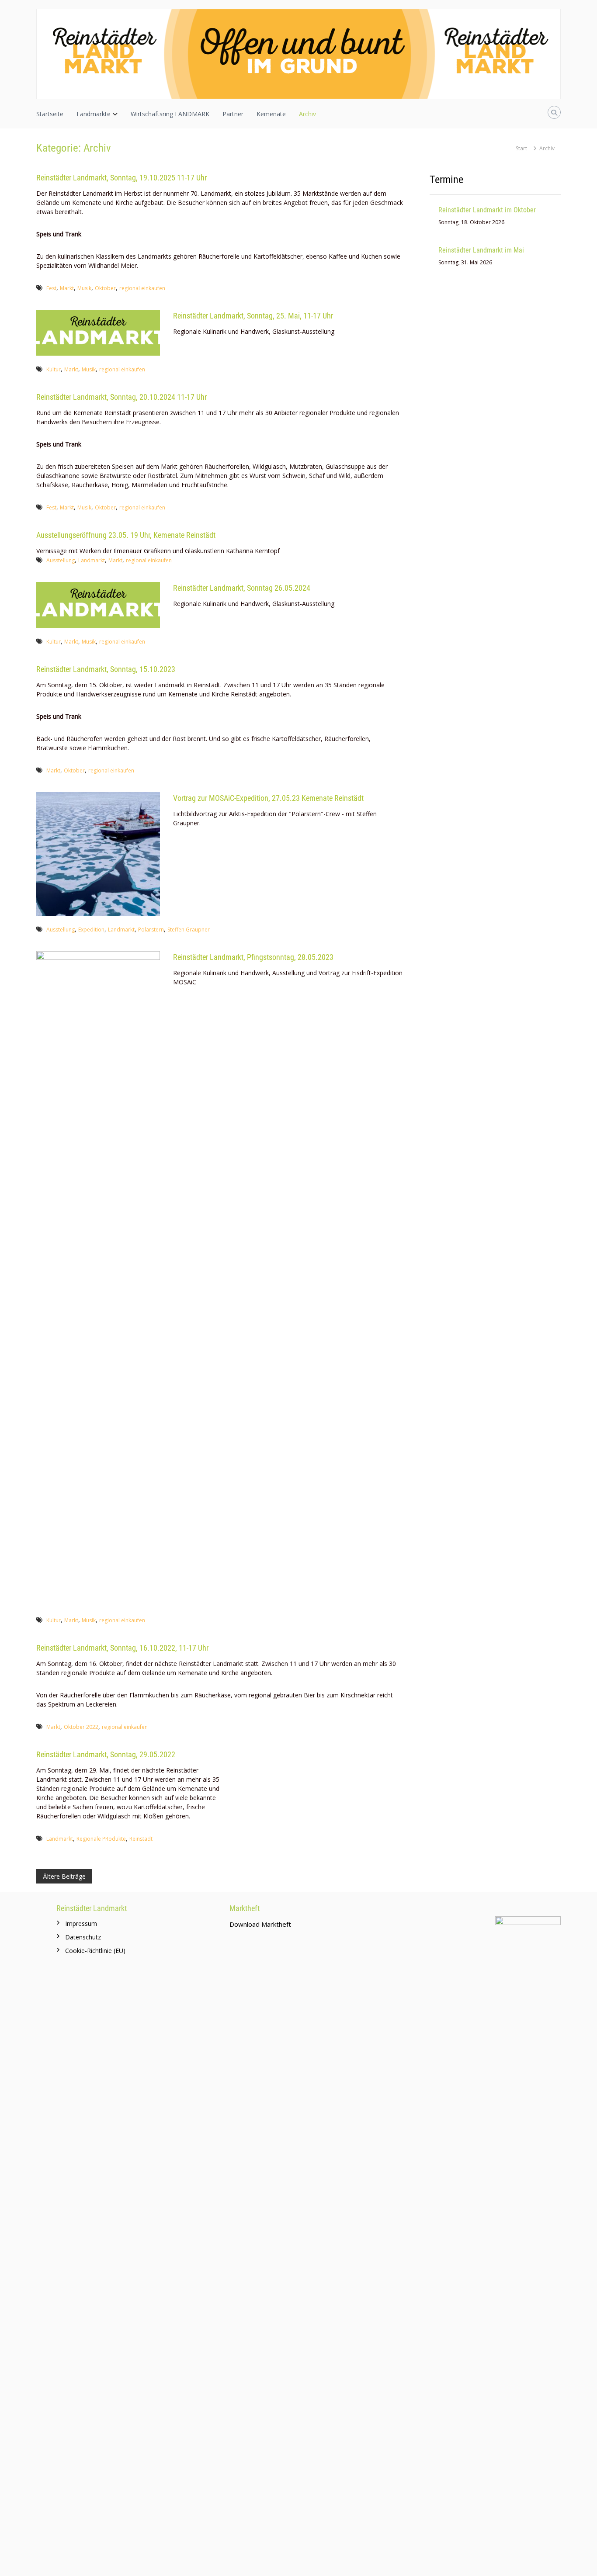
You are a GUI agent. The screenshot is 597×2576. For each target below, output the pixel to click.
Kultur (54, 369)
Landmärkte (94, 114)
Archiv (307, 114)
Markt (67, 288)
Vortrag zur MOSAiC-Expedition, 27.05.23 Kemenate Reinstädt (268, 798)
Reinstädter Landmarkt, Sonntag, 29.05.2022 (106, 1754)
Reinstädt (141, 1839)
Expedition (91, 930)
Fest (51, 288)
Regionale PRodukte (101, 1839)
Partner (233, 114)
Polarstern (151, 930)
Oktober (105, 288)
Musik (84, 288)
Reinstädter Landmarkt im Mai (481, 250)
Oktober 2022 (81, 1727)
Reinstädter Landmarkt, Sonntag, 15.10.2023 (106, 669)
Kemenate (271, 114)
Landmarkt (92, 560)
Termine (446, 180)
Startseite (50, 114)
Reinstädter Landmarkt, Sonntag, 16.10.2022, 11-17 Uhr (122, 1648)
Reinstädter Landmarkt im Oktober (487, 210)
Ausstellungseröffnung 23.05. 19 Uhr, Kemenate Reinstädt (126, 535)
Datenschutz (83, 1937)
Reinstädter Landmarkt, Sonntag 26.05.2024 (242, 588)
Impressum (81, 1923)
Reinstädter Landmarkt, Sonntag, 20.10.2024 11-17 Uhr (121, 397)
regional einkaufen (142, 288)
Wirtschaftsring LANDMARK (170, 114)
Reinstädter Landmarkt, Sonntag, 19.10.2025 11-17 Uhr (121, 178)
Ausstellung (61, 560)
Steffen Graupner (189, 930)
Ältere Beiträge (64, 1876)
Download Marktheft (260, 1924)
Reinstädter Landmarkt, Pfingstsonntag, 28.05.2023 (253, 957)
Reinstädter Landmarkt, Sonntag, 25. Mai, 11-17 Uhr (253, 316)
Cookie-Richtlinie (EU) (95, 1951)
